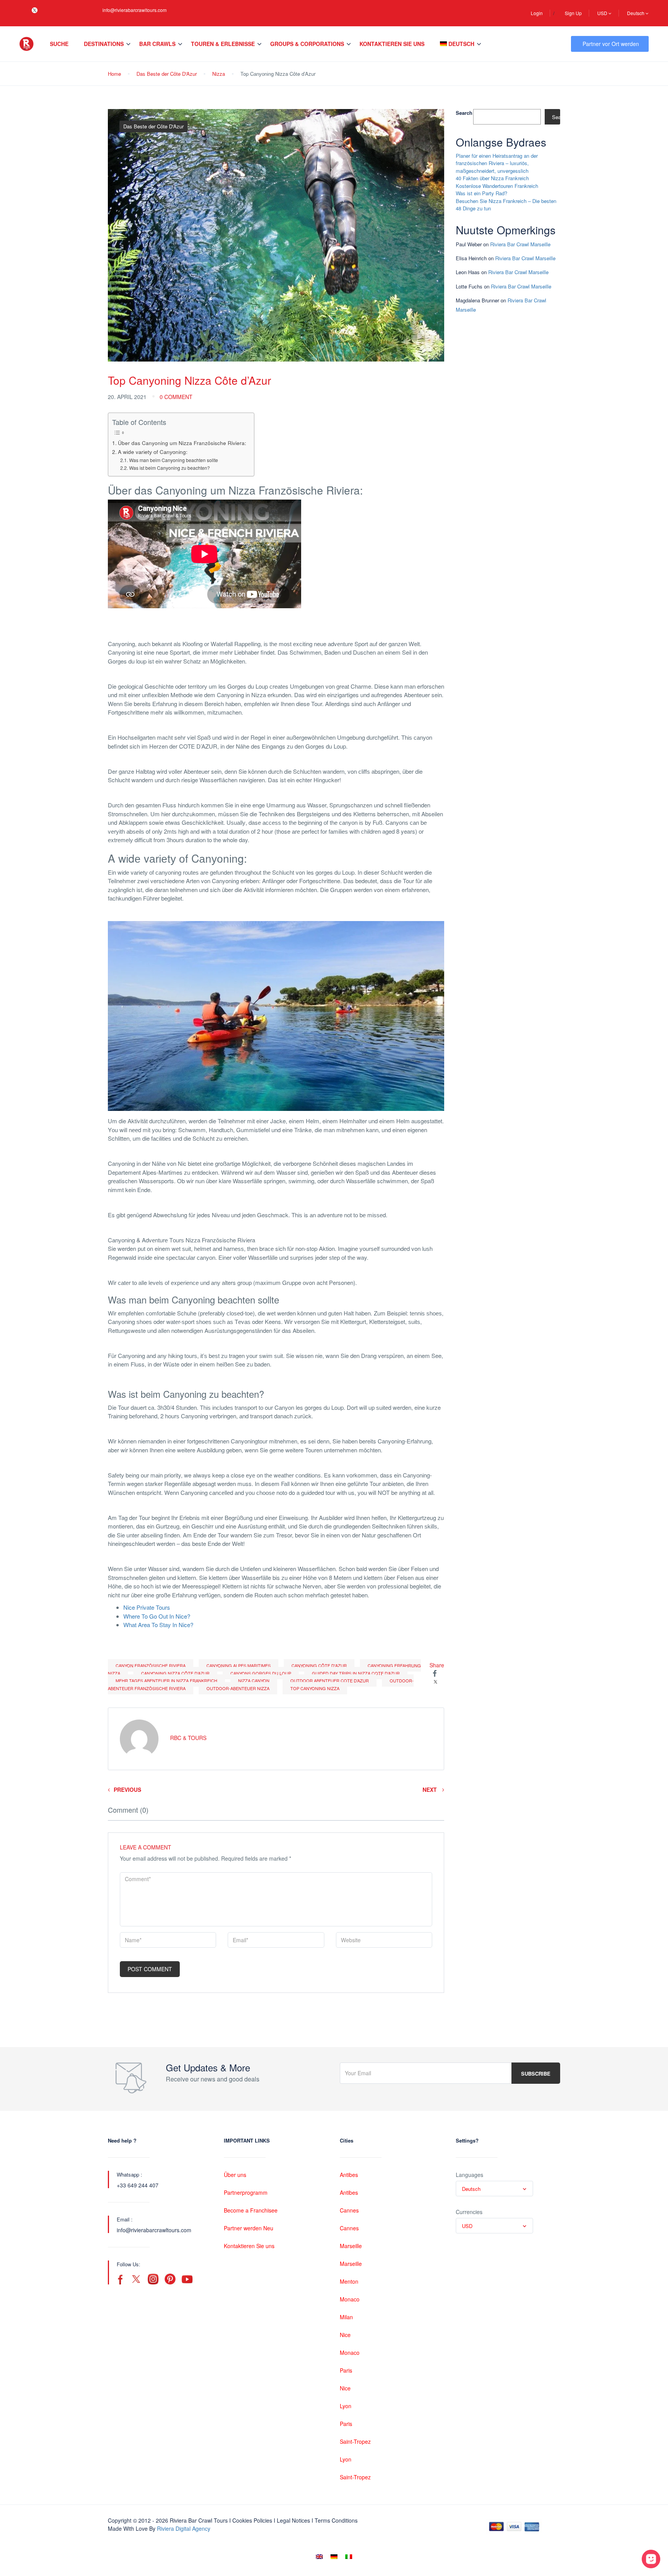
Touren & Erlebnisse (223, 44)
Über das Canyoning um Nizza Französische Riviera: (182, 443)
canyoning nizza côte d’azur (175, 1673)
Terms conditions (336, 2520)
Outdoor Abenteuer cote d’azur (330, 1680)
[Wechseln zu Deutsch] (334, 2556)
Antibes (349, 2175)
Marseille (351, 2246)
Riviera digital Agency (184, 2528)
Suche (59, 44)
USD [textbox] (467, 2226)
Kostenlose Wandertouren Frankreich (497, 186)
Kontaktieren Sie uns (392, 44)
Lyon (346, 2406)
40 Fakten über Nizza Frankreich (492, 178)
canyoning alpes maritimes (239, 1665)
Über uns (235, 2175)
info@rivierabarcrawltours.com (135, 10)
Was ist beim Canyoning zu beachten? (169, 468)
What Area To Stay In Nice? (158, 1625)
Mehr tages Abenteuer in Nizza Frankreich (166, 1680)
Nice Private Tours (147, 1607)
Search (464, 113)
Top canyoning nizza (315, 1688)
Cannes (349, 2210)
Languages (469, 2175)
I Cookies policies (251, 2520)
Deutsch (636, 13)
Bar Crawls (157, 44)
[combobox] (494, 2189)
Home (114, 74)
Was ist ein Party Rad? (481, 193)
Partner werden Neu (249, 2228)
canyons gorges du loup (261, 1673)
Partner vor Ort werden (611, 44)
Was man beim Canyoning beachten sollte (173, 460)
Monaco (350, 2299)
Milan (346, 2317)
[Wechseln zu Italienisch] (349, 2556)
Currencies (469, 2212)
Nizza (219, 74)
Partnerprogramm (246, 2192)
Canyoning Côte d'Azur (319, 1665)
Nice (345, 2335)
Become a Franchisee (251, 2210)
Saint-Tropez (355, 2441)
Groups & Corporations (307, 44)
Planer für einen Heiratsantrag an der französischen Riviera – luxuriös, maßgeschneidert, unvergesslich (497, 163)
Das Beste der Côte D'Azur (167, 74)
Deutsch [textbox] (471, 2189)
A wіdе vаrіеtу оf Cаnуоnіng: (153, 452)
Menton (349, 2281)
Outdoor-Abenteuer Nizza (238, 1688)
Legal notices (293, 2520)
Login (537, 13)
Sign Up (573, 13)
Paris (346, 2370)
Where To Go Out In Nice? (157, 1616)
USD (603, 13)
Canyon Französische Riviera (151, 1665)
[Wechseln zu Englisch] (319, 2556)
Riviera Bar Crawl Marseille (520, 244)
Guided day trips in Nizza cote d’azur (356, 1673)
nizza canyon (254, 1680)
